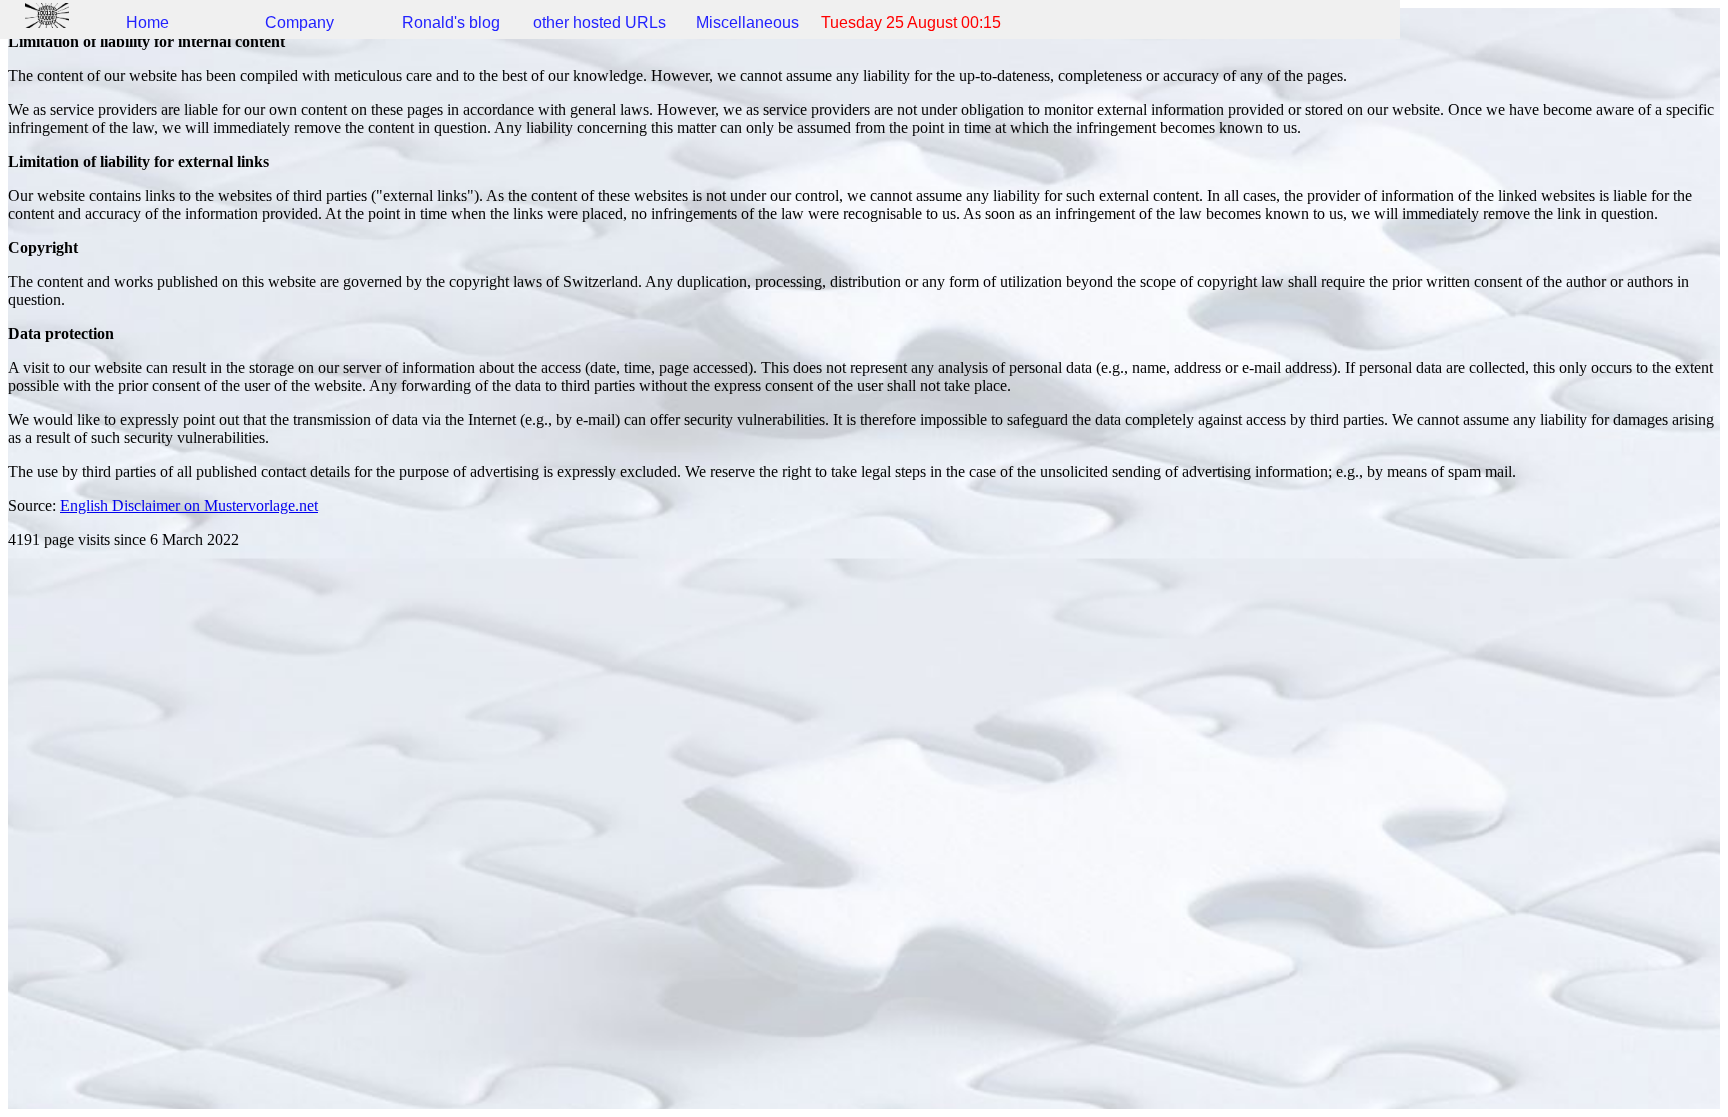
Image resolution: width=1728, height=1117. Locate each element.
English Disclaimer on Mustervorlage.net (189, 505)
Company (299, 22)
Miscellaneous (747, 22)
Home (147, 22)
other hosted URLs (599, 22)
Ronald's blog (451, 22)
